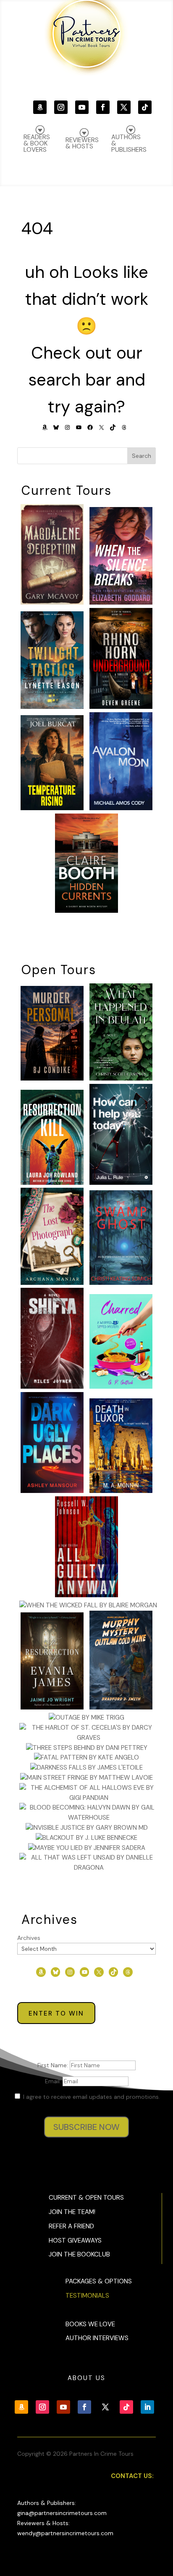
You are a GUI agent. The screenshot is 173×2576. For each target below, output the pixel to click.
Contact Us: (132, 2476)
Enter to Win (56, 2013)
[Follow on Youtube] (82, 107)
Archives (29, 1938)
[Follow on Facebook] (103, 107)
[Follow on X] (124, 107)
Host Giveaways (75, 2240)
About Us (86, 2378)
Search (142, 456)
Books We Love (90, 2324)
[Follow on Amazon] (40, 107)
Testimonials (87, 2296)
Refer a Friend (71, 2226)
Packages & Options (99, 2281)
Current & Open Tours (86, 2198)
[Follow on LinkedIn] (147, 2407)
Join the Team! (72, 2212)
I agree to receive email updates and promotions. (91, 2097)
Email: (54, 2081)
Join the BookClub (79, 2254)
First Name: (54, 2065)
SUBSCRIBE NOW (86, 2127)
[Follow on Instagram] (61, 107)
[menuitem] (129, 139)
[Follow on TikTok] (145, 107)
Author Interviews (97, 2338)
